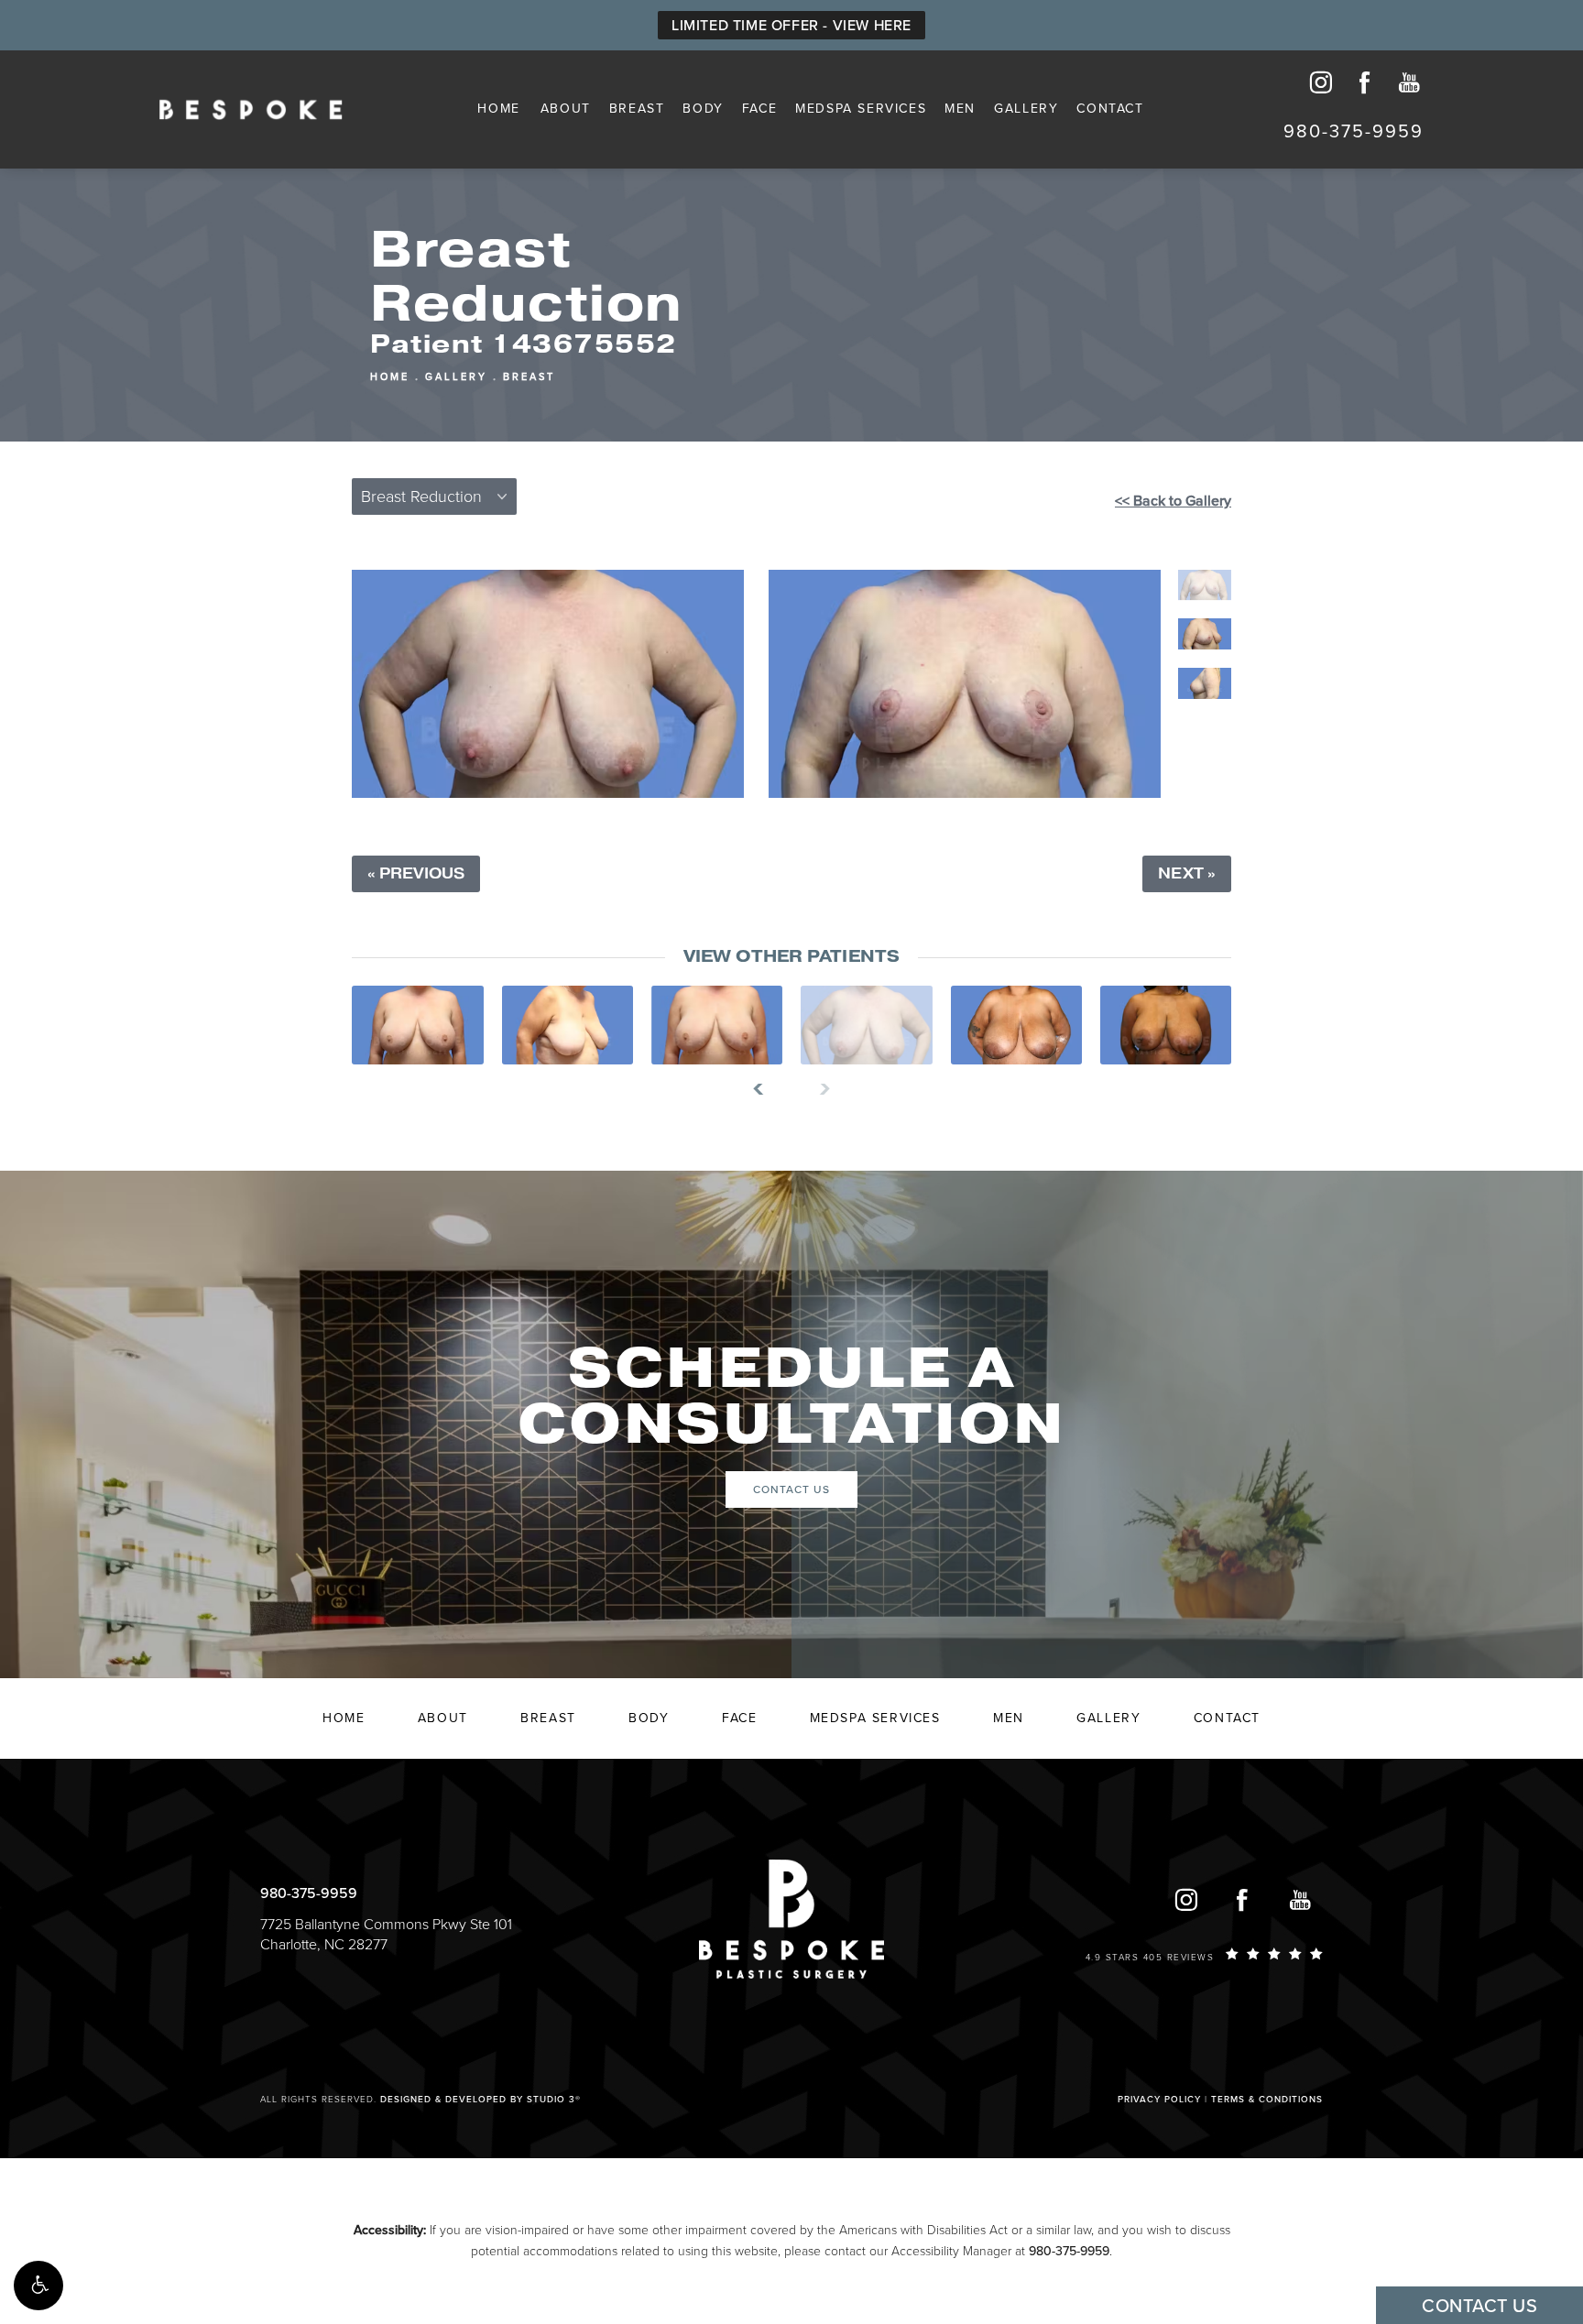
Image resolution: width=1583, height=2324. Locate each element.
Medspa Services (861, 109)
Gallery (1026, 109)
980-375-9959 (1069, 2251)
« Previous (416, 874)
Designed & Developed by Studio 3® (480, 2100)
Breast (637, 109)
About (566, 109)
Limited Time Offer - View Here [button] (791, 26)
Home (498, 109)
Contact (1110, 109)
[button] (38, 2286)
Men (960, 109)
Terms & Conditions (1267, 2100)
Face (759, 109)
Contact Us (791, 1489)
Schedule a (791, 1397)
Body (703, 109)
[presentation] (765, 1089)
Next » (1187, 874)
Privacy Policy (1159, 2100)
